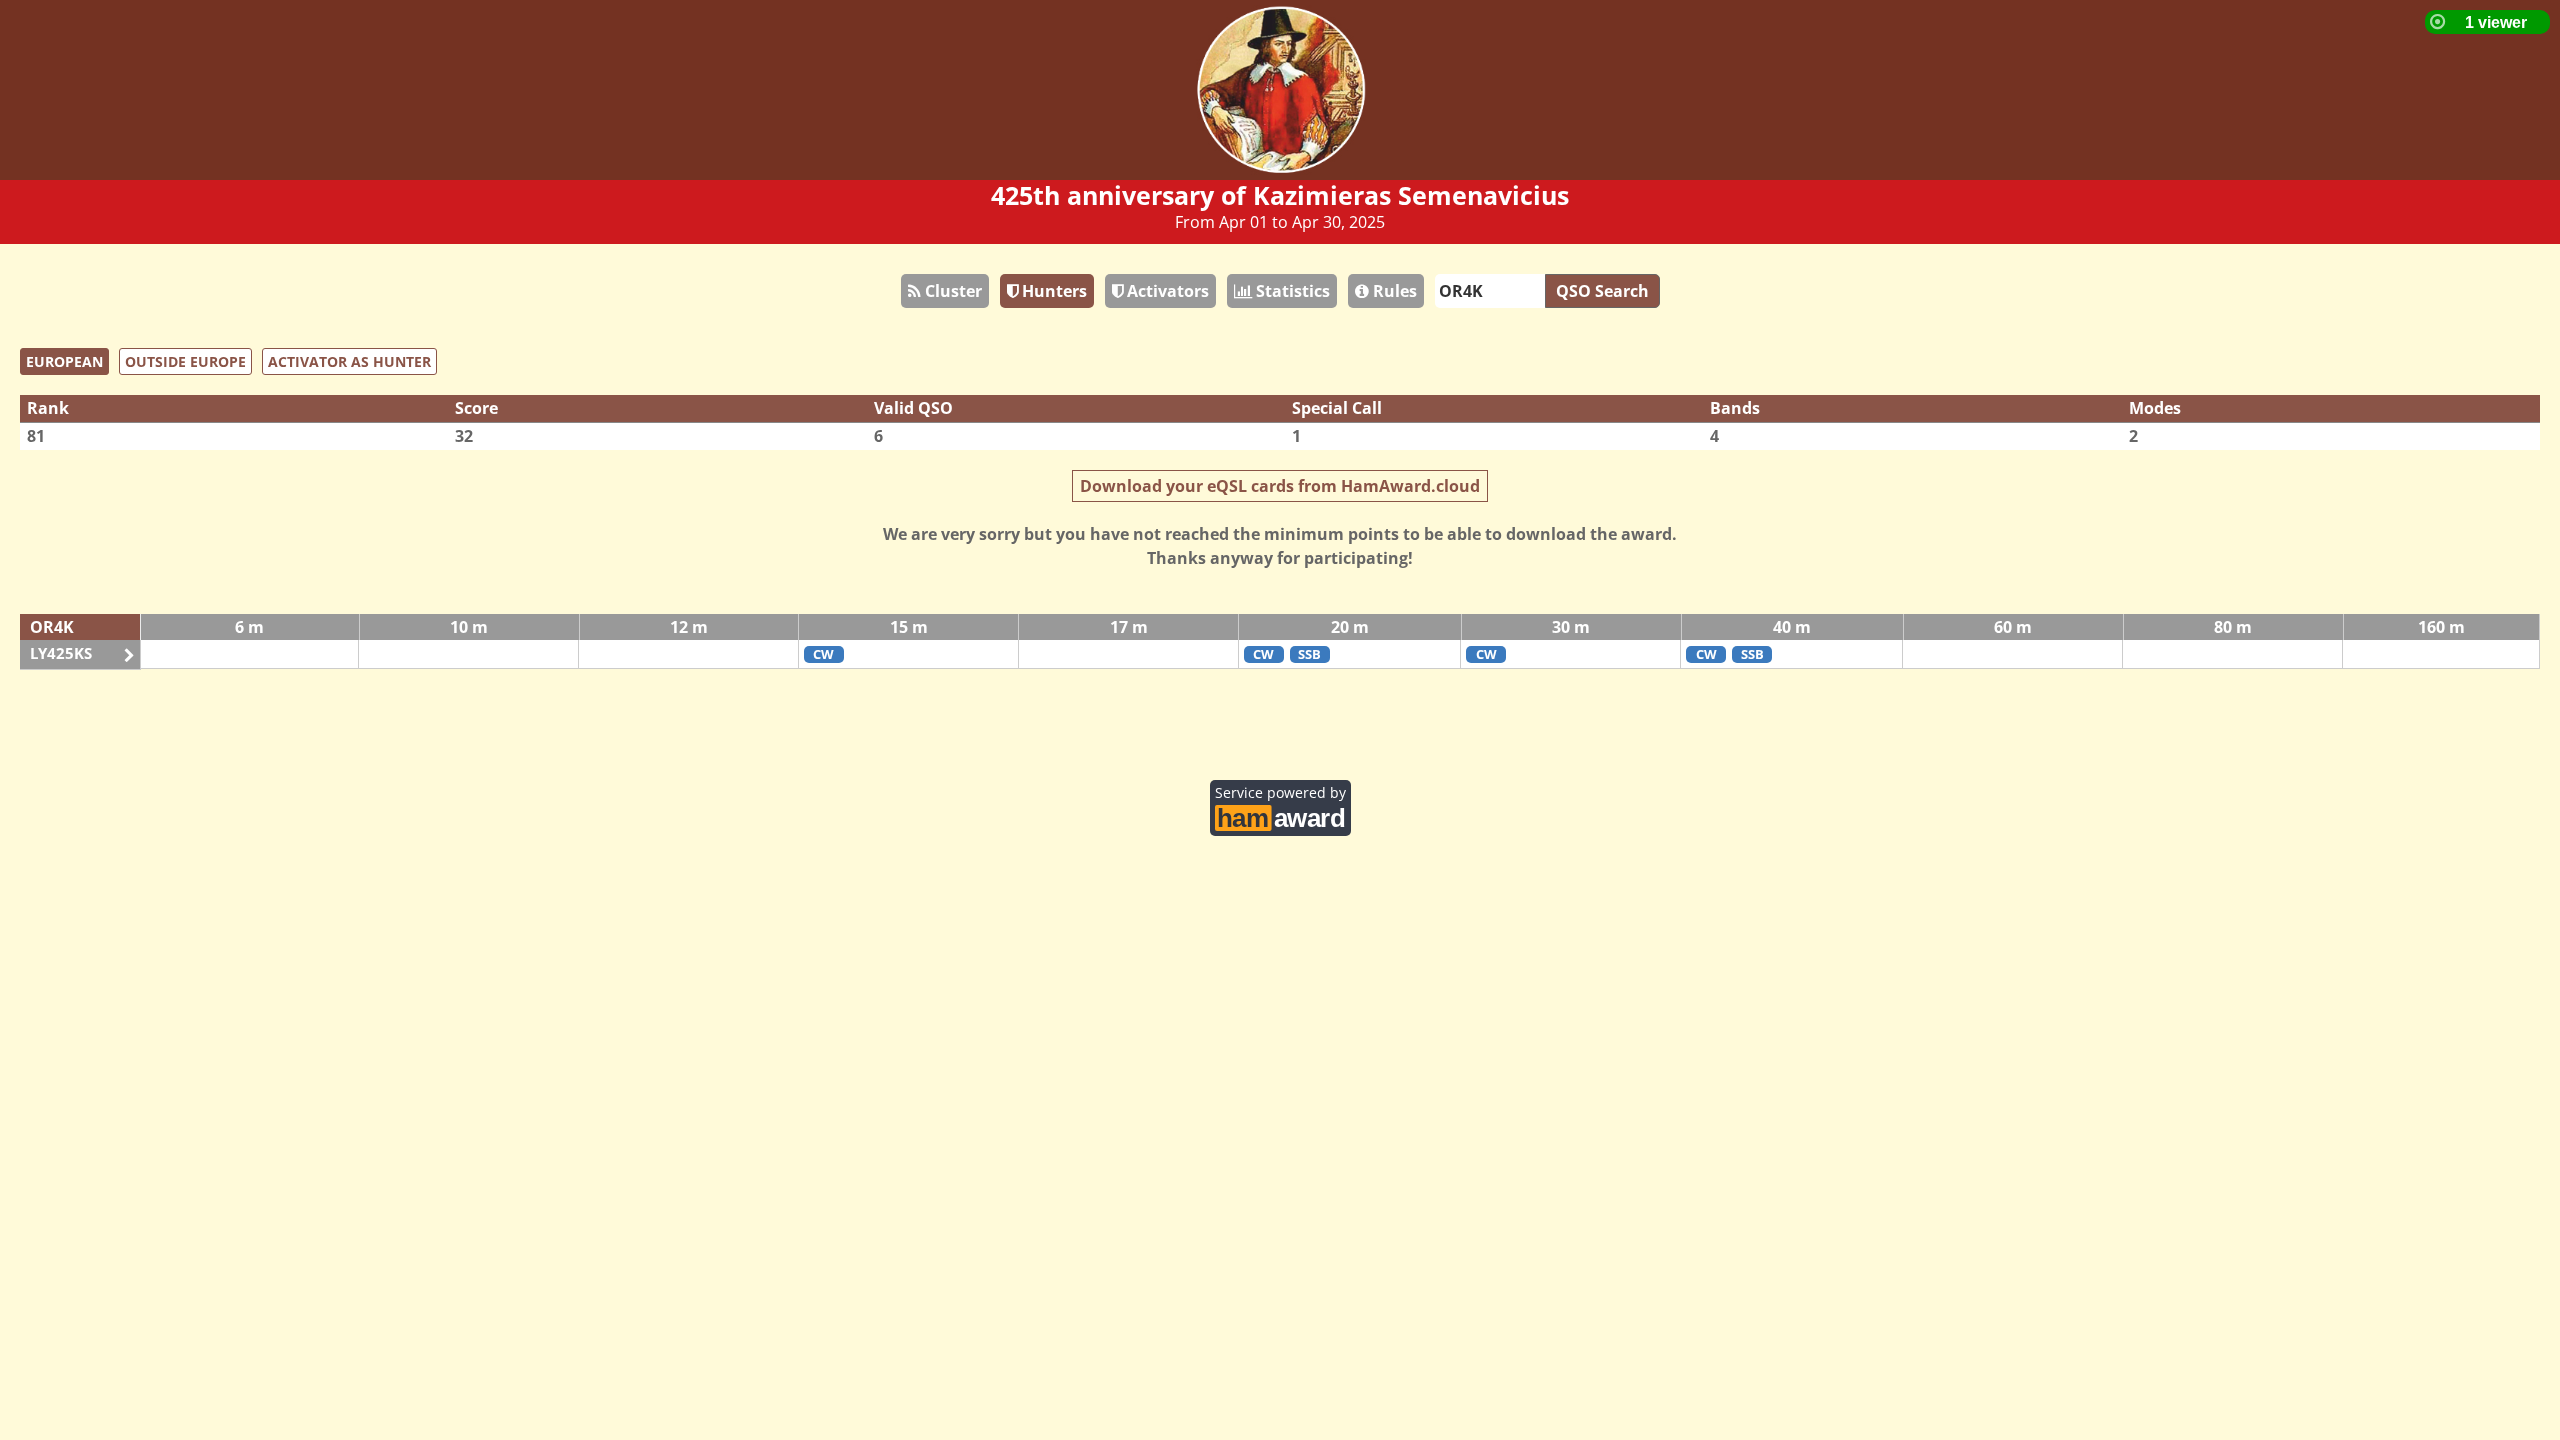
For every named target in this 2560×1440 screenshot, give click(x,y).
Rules (1393, 291)
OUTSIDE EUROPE (185, 361)
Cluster (951, 291)
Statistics (1291, 291)
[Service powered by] (1280, 815)
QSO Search (1602, 291)
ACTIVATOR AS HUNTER (349, 361)
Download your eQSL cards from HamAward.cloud (1280, 486)
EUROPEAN (64, 361)
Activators (1166, 291)
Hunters (1052, 291)
